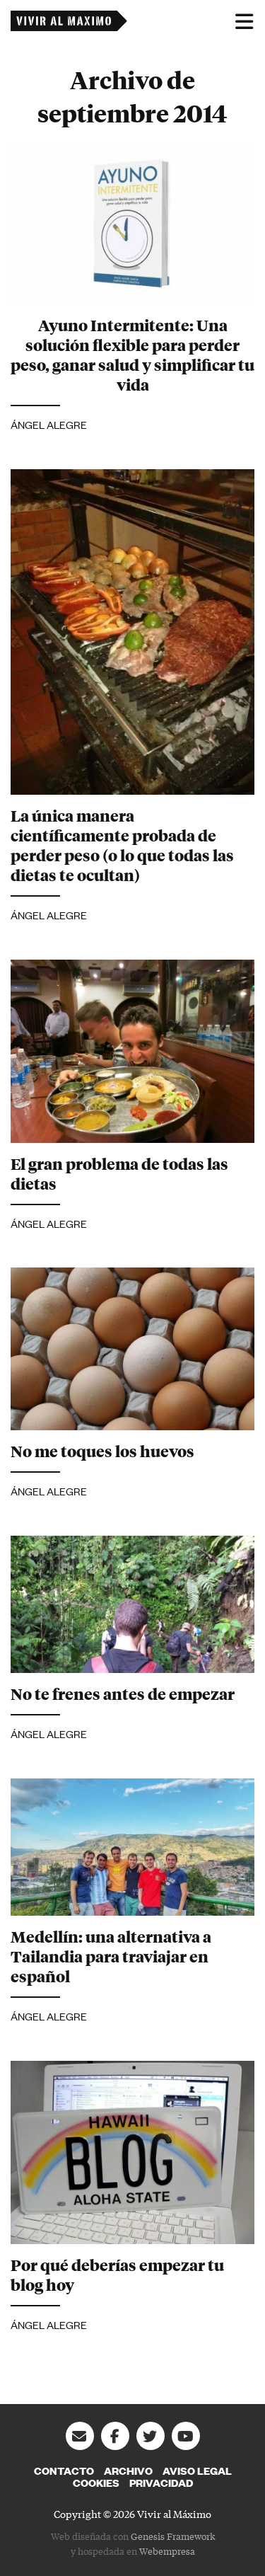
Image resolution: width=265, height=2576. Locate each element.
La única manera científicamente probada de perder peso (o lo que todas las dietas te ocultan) (122, 845)
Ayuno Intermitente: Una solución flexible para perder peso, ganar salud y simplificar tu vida (132, 355)
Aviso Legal (197, 2471)
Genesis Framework (173, 2536)
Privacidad (161, 2483)
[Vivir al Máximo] (69, 21)
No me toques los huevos (102, 1451)
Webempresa (167, 2551)
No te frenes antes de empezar (123, 1694)
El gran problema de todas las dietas (119, 1173)
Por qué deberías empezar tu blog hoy (117, 2275)
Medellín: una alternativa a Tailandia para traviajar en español (111, 1956)
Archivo (128, 2471)
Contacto (64, 2471)
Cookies (96, 2483)
